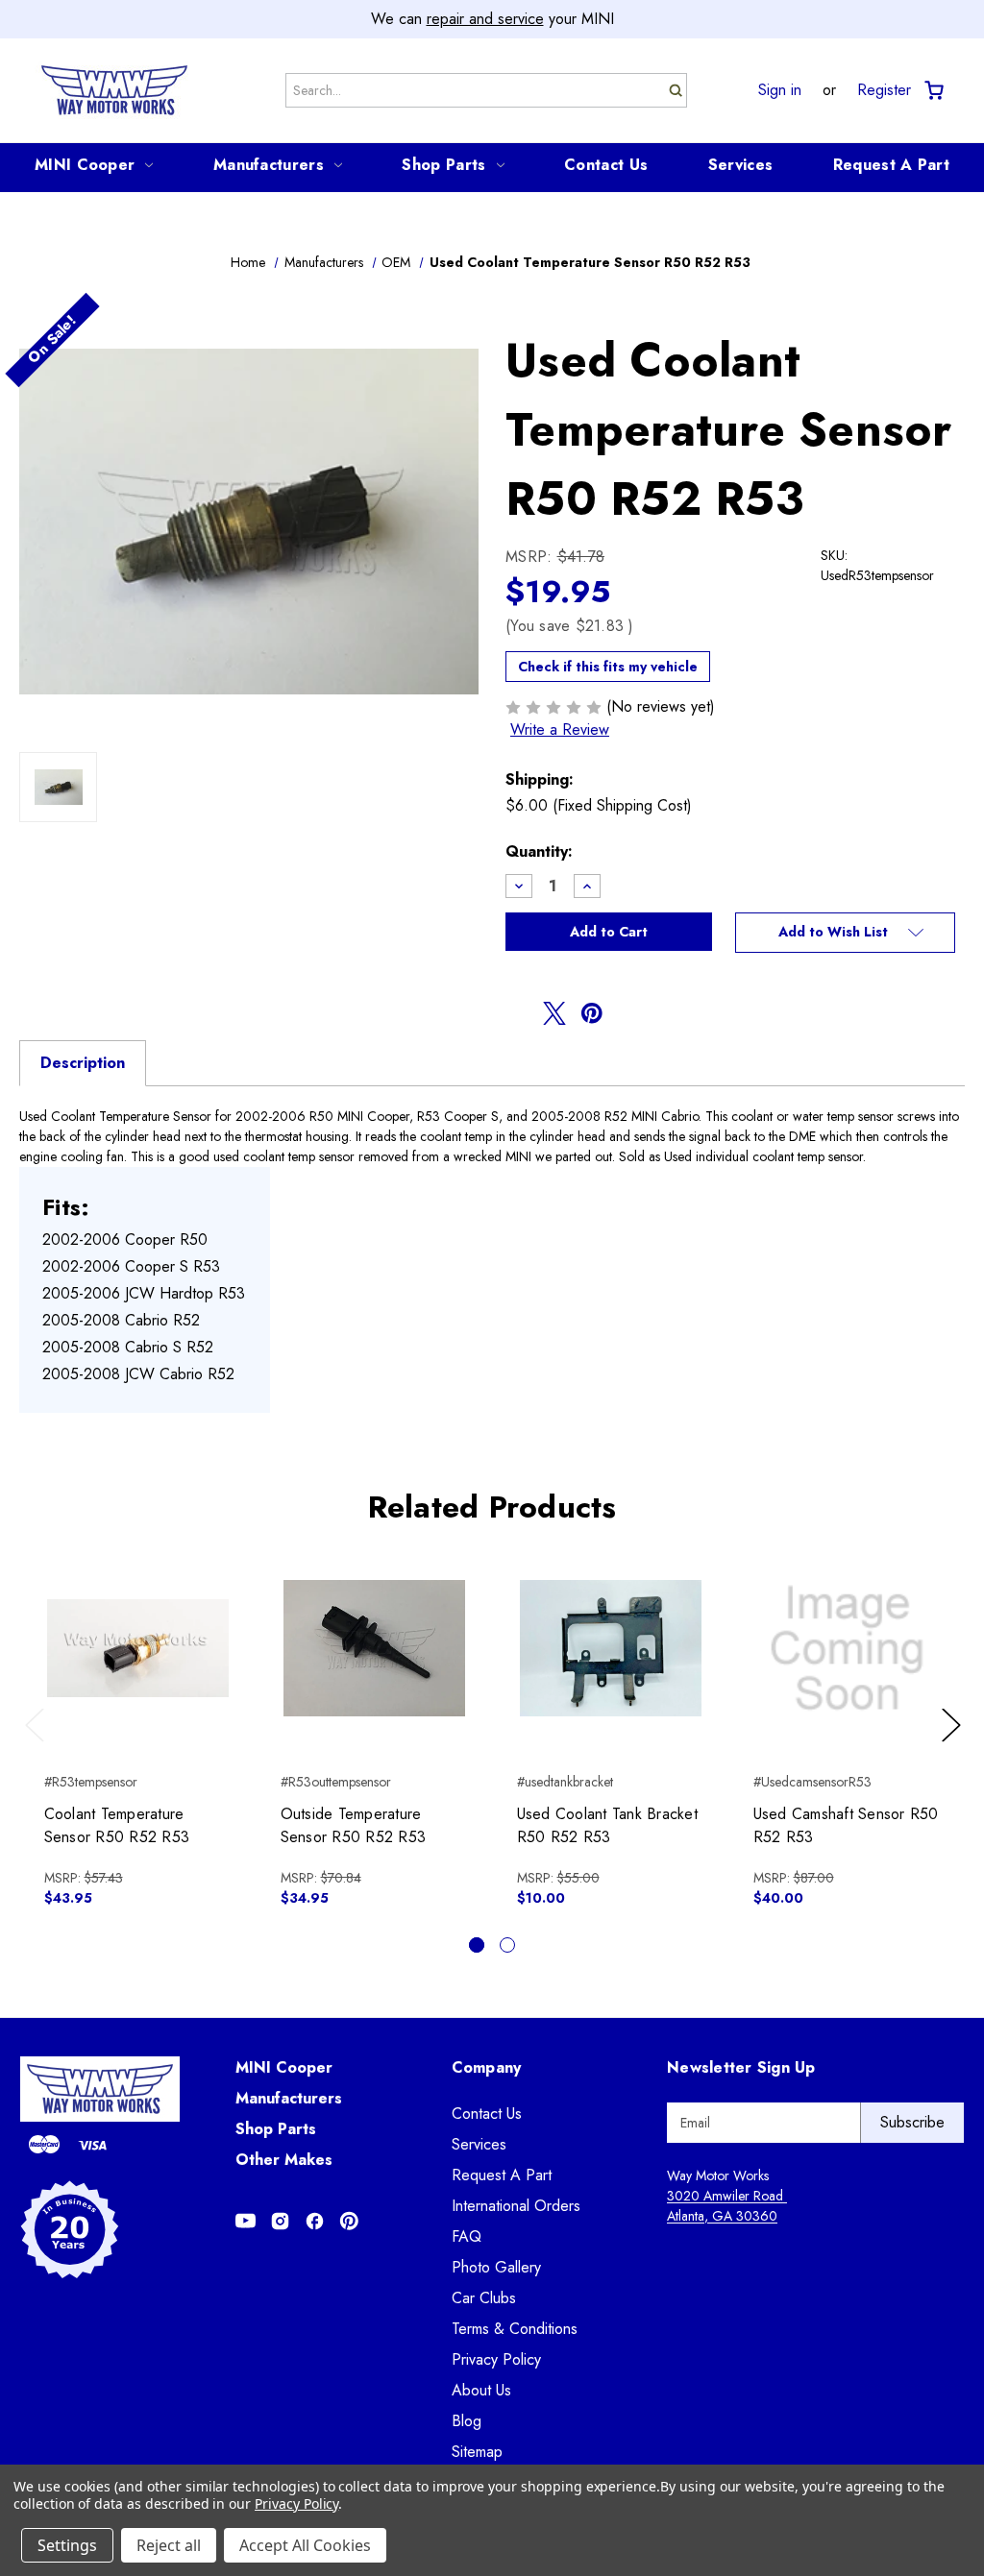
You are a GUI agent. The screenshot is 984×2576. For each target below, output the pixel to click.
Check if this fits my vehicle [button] (608, 667)
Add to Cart (138, 1665)
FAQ (467, 2236)
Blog (467, 2421)
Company (487, 2067)
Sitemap (477, 2452)
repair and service (485, 19)
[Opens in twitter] (554, 1013)
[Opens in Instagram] (280, 2221)
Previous (39, 1744)
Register (884, 90)
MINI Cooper (85, 165)
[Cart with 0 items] (933, 91)
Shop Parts (443, 165)
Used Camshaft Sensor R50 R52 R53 (846, 1825)
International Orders (516, 2206)
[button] (845, 933)
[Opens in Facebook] (315, 2221)
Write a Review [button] (560, 729)
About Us (481, 2390)
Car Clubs (484, 2298)
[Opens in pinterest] (592, 1013)
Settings (67, 2545)
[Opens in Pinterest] (349, 2221)
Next (954, 1744)
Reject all (169, 2545)
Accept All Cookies (305, 2545)
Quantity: (539, 851)
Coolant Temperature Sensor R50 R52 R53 (117, 1825)
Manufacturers (269, 165)
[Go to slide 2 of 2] (507, 1945)
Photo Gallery (496, 2267)
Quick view (138, 1632)
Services (740, 165)
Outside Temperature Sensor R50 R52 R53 (354, 1825)
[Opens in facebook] (517, 1013)
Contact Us (606, 165)
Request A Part (891, 165)
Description (83, 1063)
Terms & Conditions (515, 2329)
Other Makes (284, 2160)
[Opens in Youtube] (246, 2221)
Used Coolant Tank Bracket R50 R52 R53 (607, 1825)
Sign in (780, 90)
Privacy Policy (496, 2359)
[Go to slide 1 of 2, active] (477, 1945)
